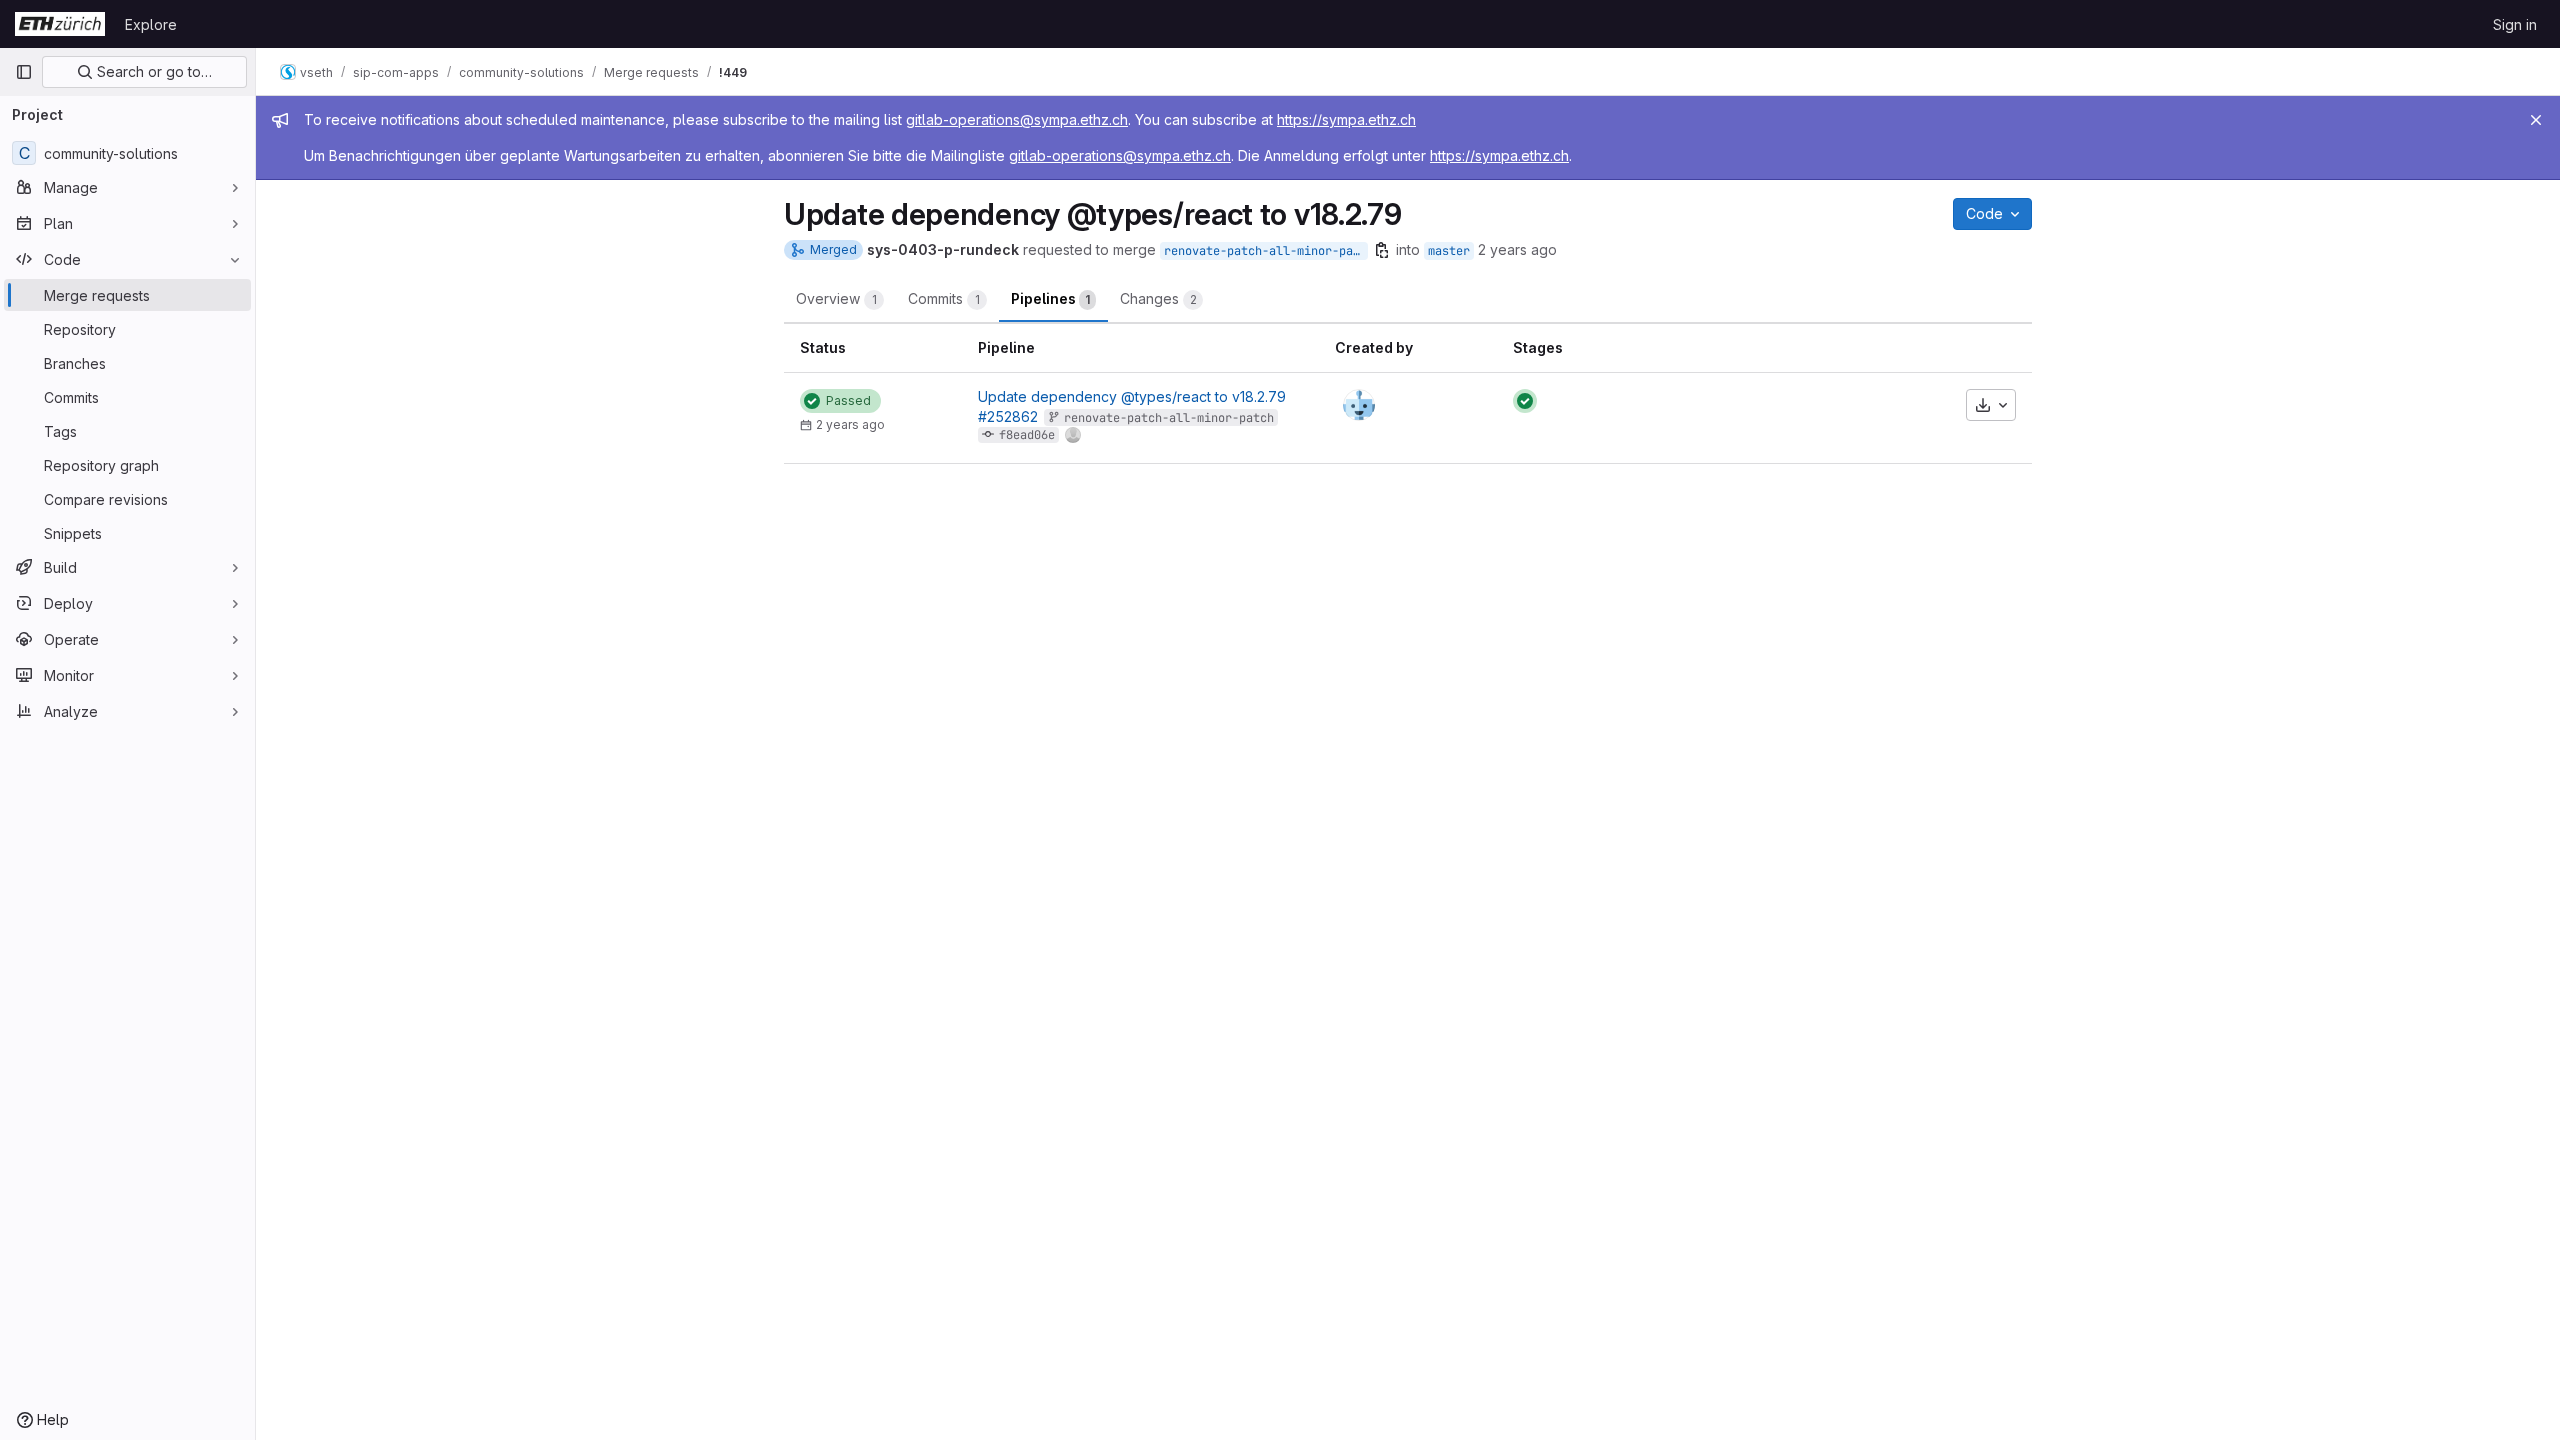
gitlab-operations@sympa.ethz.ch (1017, 119)
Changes (1158, 298)
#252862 (1008, 416)
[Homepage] (60, 24)
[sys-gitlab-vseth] (1359, 405)
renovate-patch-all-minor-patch (1266, 251)
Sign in (2515, 24)
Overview (836, 298)
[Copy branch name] (1382, 250)
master (1449, 251)
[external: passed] (1525, 401)
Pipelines (1050, 298)
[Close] (2536, 120)
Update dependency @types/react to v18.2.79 (1132, 396)
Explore (151, 24)
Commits (944, 298)
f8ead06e (1027, 435)
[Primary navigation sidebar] (24, 72)
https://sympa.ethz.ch (1346, 119)
